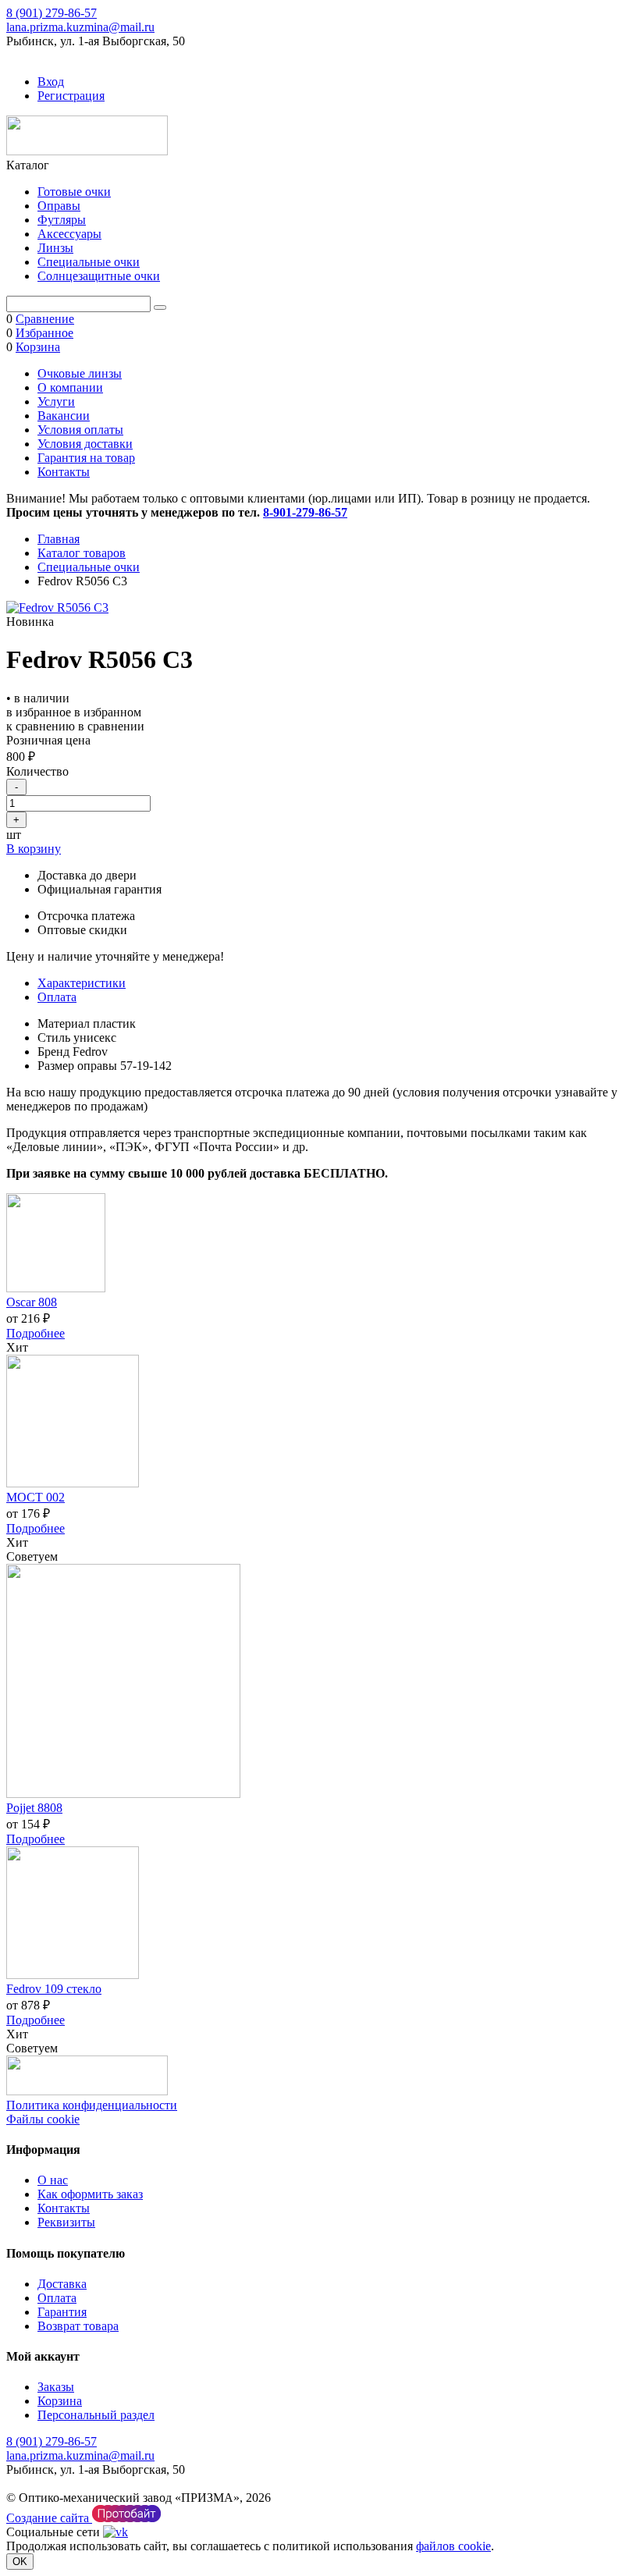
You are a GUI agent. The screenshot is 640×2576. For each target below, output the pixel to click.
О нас (53, 2180)
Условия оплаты (80, 430)
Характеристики (82, 983)
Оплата (57, 997)
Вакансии (64, 416)
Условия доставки (85, 444)
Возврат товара (78, 2326)
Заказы (56, 2387)
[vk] (116, 2532)
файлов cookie (453, 2546)
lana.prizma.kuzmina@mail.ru (80, 27)
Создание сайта (49, 2518)
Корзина (60, 2401)
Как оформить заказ (90, 2194)
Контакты (64, 472)
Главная (59, 539)
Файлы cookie (43, 2119)
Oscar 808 (32, 1302)
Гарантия (62, 2312)
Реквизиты (66, 2222)
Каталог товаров (82, 553)
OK (20, 2562)
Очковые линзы (80, 373)
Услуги (56, 402)
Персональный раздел (96, 2415)
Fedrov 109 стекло (54, 1989)
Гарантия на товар (86, 458)
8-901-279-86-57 (305, 512)
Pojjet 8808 (34, 1808)
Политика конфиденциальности (92, 2105)
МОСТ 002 (36, 1497)
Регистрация (71, 96)
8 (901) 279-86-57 (52, 13)
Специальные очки (89, 567)
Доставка (62, 2284)
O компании (70, 387)
